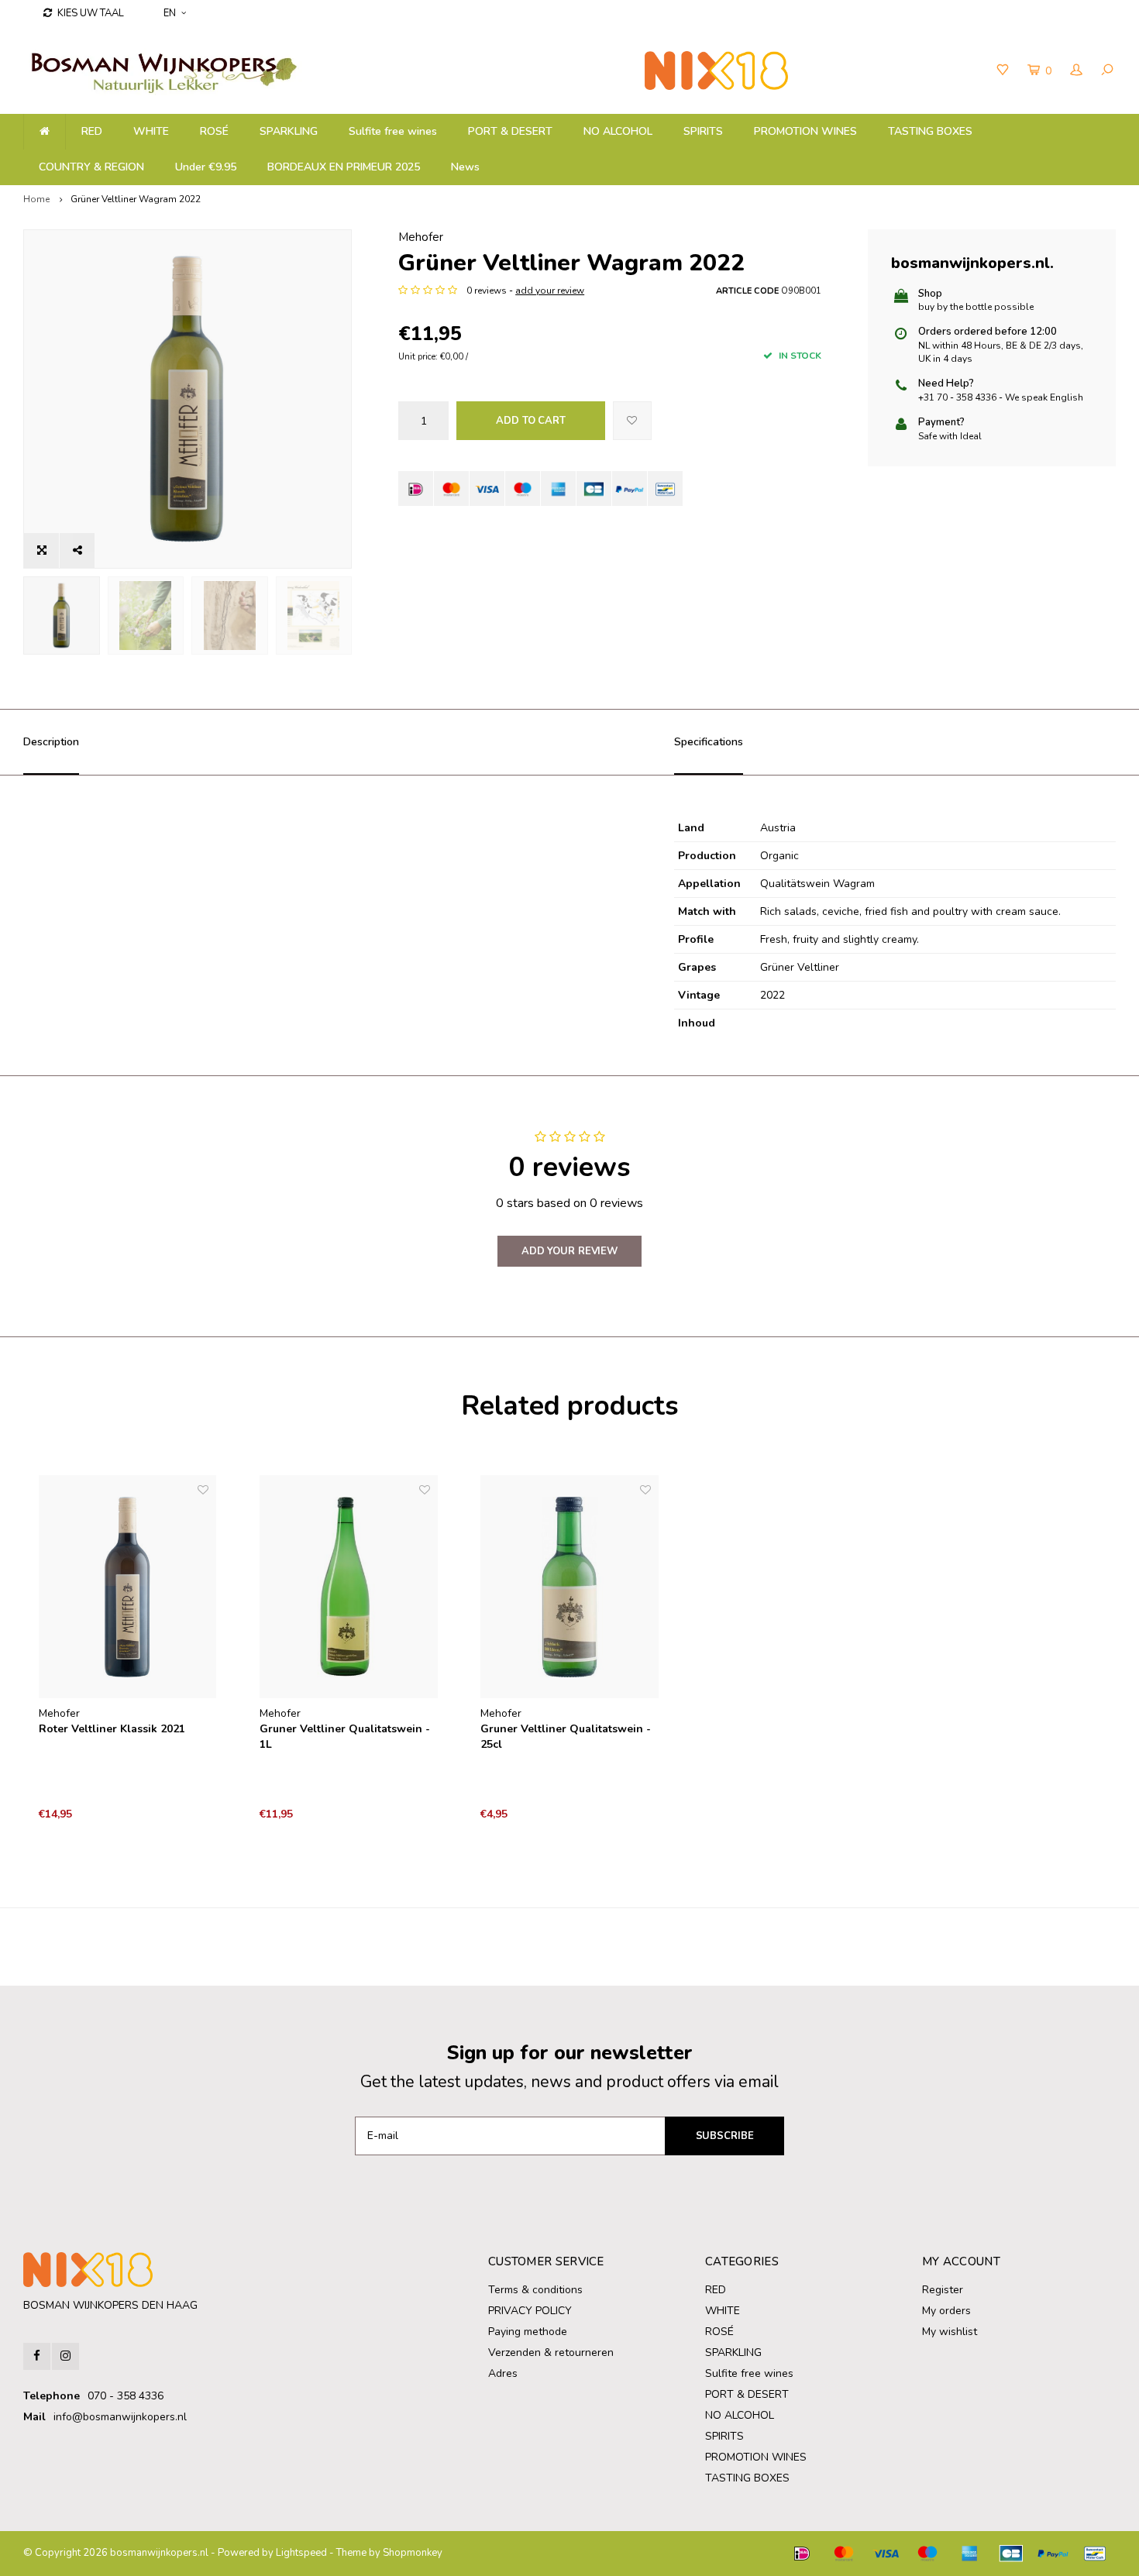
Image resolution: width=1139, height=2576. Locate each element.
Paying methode (528, 2332)
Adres (503, 2373)
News (465, 167)
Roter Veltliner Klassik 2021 (112, 1729)
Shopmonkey (413, 2553)
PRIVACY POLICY (530, 2311)
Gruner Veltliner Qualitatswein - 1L (345, 1737)
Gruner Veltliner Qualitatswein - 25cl (566, 1737)
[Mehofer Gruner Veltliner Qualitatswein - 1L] (349, 1587)
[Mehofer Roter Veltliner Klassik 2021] (128, 1587)
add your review (550, 291)
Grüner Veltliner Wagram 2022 (136, 199)
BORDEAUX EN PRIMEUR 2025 (344, 167)
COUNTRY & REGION (91, 167)
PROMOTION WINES (805, 131)
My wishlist (950, 2332)
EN (170, 13)
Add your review (569, 1251)
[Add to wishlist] (632, 421)
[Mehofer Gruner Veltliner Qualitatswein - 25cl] (569, 1587)
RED (92, 131)
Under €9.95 (206, 167)
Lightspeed (301, 2553)
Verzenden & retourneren (551, 2352)
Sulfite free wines (393, 131)
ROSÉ (214, 131)
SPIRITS (703, 131)
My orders (946, 2311)
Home (36, 199)
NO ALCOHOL (618, 131)
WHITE (151, 131)
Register (943, 2290)
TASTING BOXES (930, 131)
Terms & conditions (535, 2290)
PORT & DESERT (510, 131)
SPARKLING (289, 131)
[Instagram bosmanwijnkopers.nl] (65, 2356)
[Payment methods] (416, 488)
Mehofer (421, 237)
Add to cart (531, 421)
